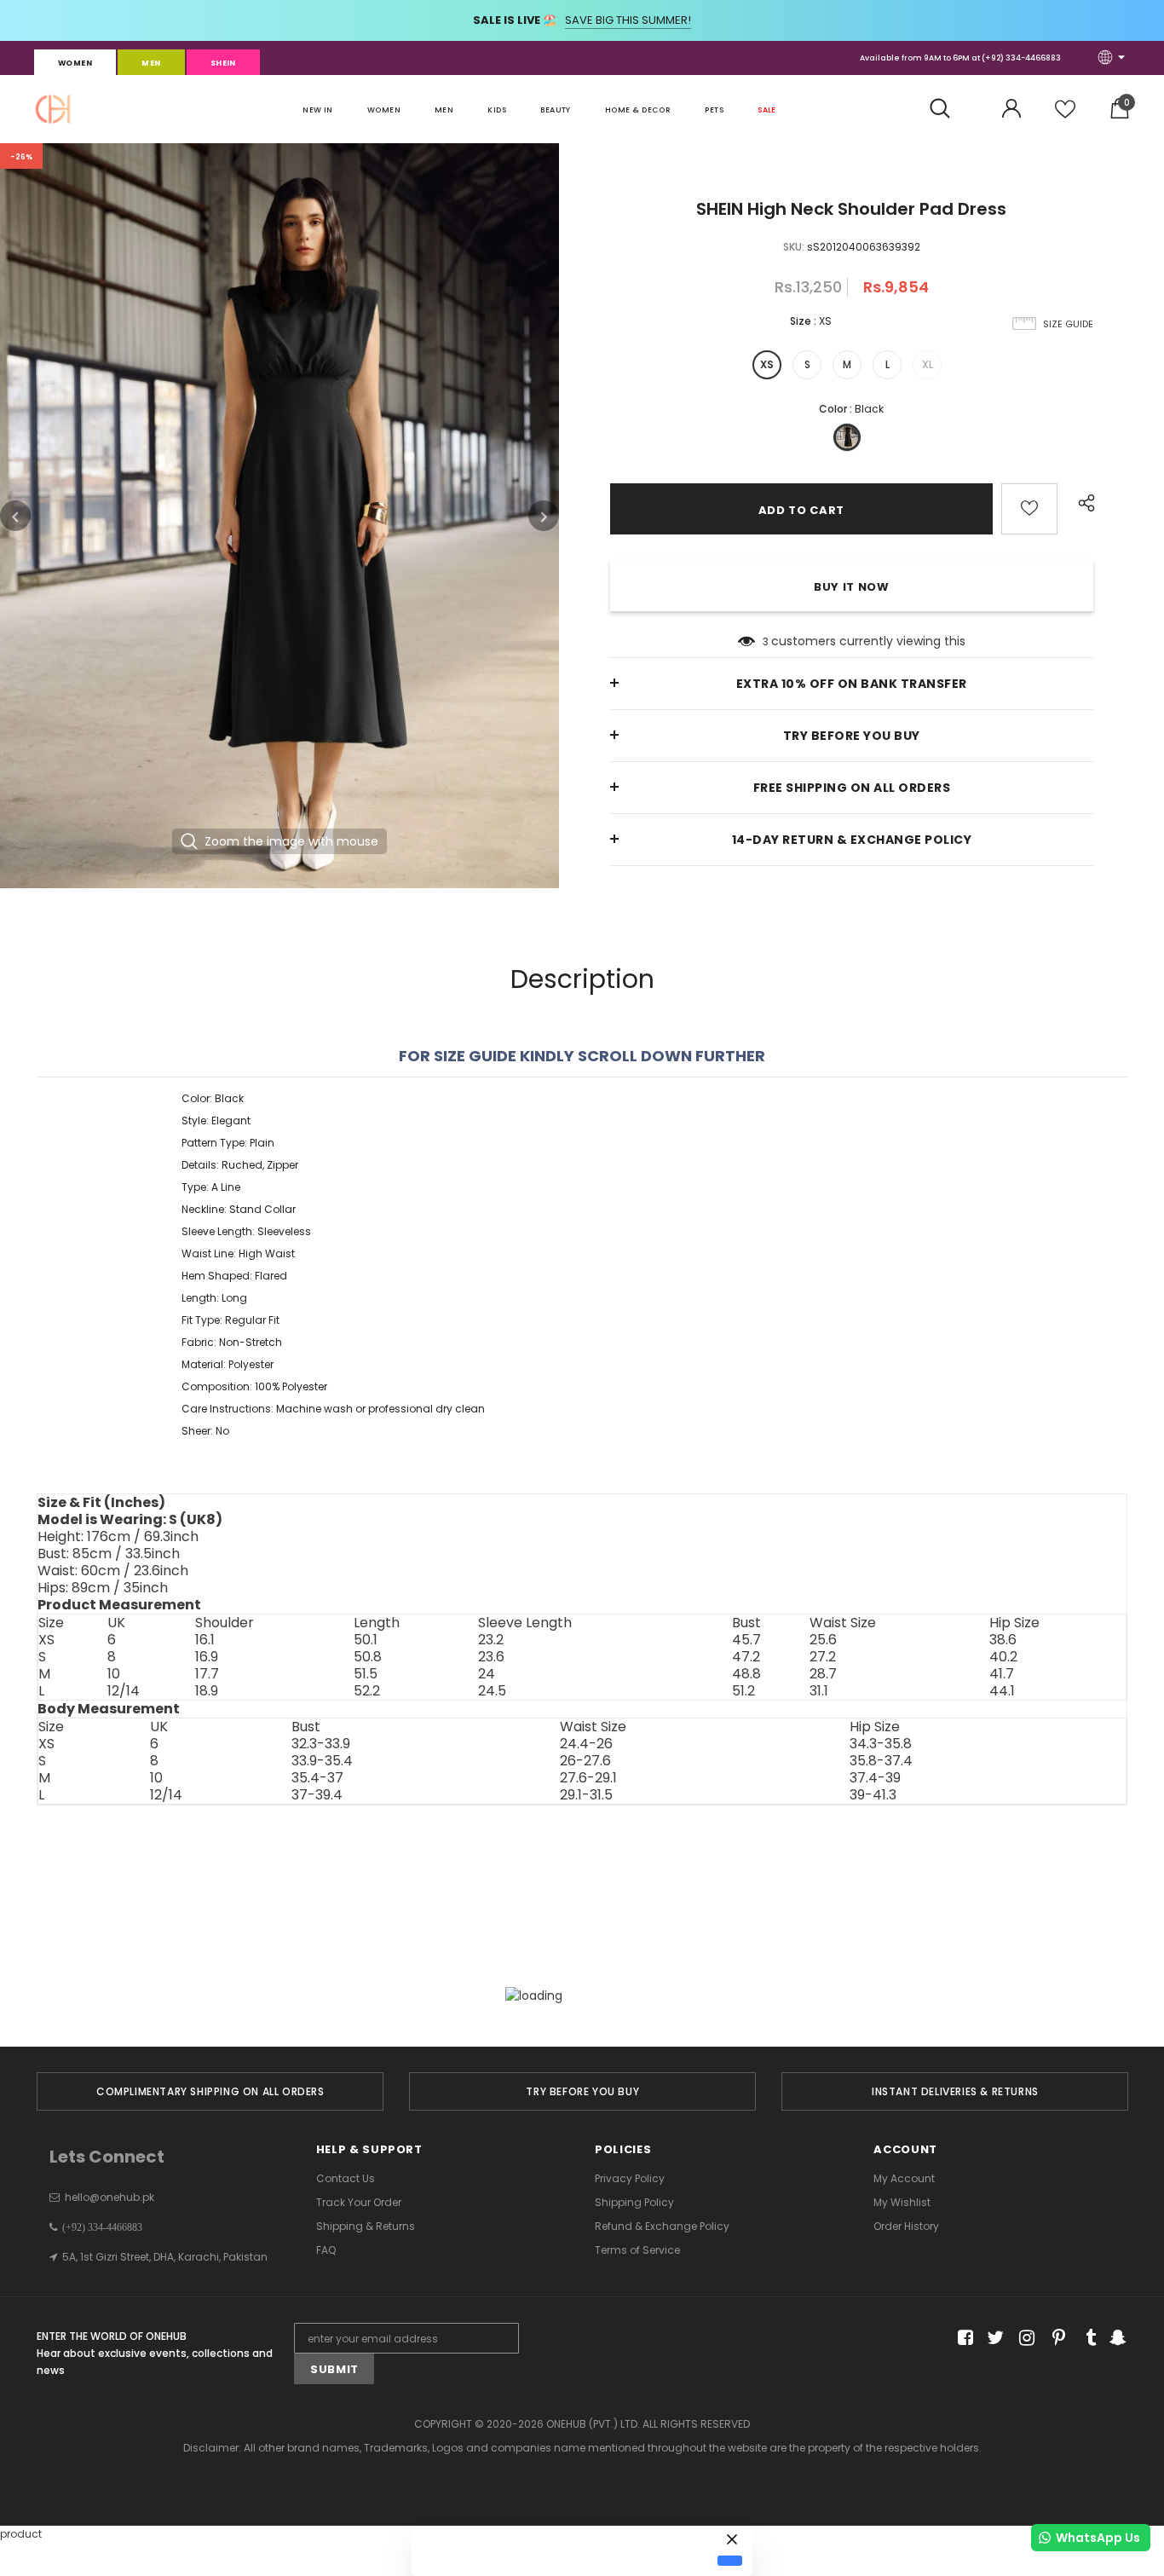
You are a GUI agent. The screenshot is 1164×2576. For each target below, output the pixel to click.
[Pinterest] (1055, 2339)
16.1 (205, 1640)
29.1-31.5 (586, 1795)
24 (487, 1674)
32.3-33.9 (321, 1744)
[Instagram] (1024, 2339)
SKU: (794, 247)
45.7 (746, 1640)
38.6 (1003, 1640)
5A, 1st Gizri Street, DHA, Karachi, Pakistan (165, 2257)
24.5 (492, 1691)
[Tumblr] (1085, 2339)
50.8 (368, 1657)
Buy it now (852, 587)
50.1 (366, 1640)
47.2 (746, 1657)
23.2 (491, 1640)
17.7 (207, 1674)
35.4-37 (317, 1778)
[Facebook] (962, 2339)
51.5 (366, 1674)
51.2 (743, 1691)
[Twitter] (993, 2339)
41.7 (1002, 1674)
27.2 (823, 1657)
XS (767, 364)
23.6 (491, 1657)
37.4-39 (875, 1778)
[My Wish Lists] (1065, 116)
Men (151, 63)
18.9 (207, 1691)
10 (114, 1674)
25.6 (823, 1640)
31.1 (819, 1691)
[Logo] (53, 109)
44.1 (1002, 1691)
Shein (223, 63)
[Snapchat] (1116, 2339)
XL (928, 364)
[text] (582, 1265)
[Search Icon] (949, 109)
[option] (279, 516)
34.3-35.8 (881, 1744)
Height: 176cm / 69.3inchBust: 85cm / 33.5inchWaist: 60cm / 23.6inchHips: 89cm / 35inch (130, 1554)
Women (75, 63)
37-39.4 (317, 1795)
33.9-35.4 (322, 1761)
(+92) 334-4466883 (1021, 58)
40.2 (1003, 1657)
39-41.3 (873, 1795)
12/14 (124, 1691)
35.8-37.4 (881, 1761)
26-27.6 (585, 1761)
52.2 (367, 1691)
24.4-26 (586, 1744)
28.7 (823, 1674)
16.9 (207, 1657)
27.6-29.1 (588, 1778)
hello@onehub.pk (109, 2197)
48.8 (746, 1674)
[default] (730, 2561)
